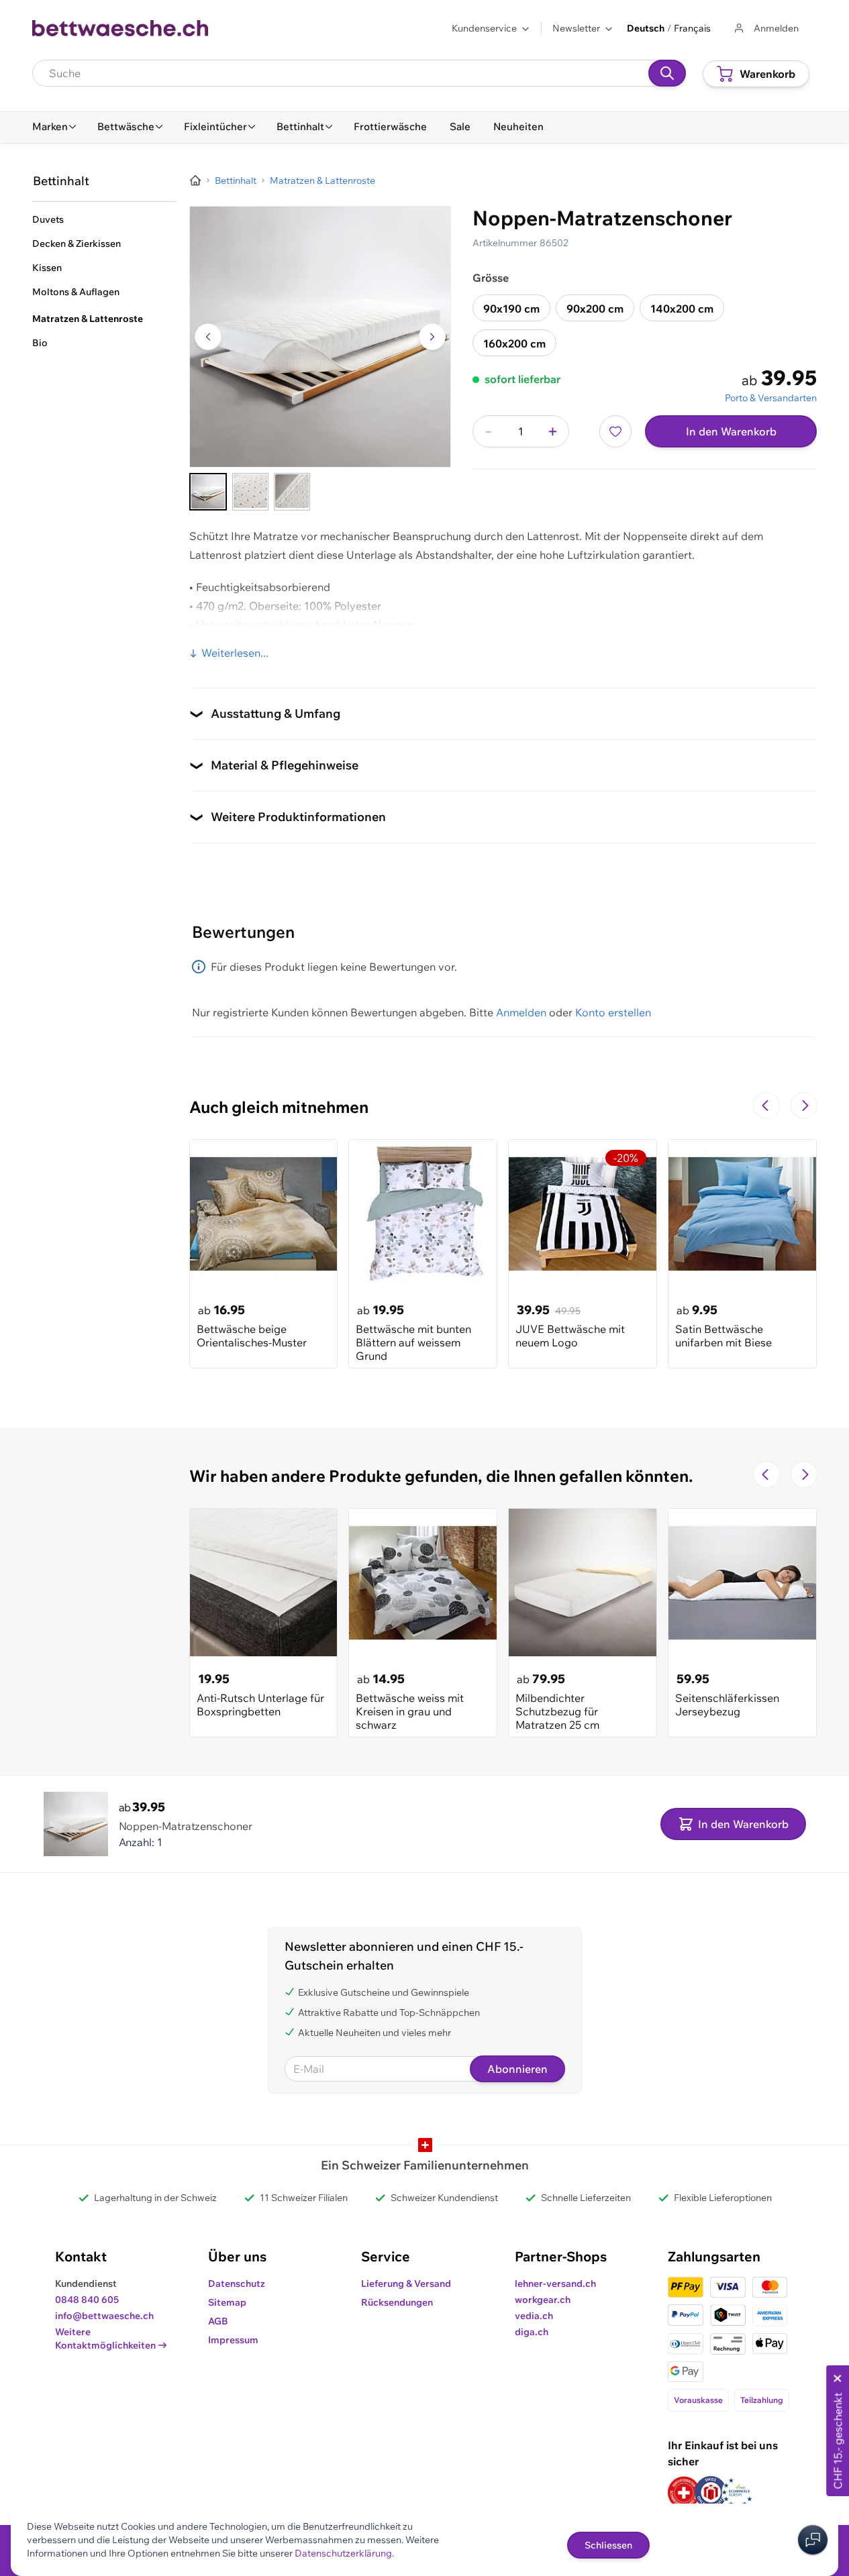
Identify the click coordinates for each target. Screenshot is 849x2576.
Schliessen (608, 2545)
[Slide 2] (250, 492)
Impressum (233, 2340)
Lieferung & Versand (406, 2284)
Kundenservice (484, 28)
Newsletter (576, 28)
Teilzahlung (762, 2400)
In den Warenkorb (731, 431)
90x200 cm (595, 309)
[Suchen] (667, 73)
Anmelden (521, 1012)
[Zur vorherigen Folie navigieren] (766, 1106)
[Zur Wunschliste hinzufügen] (615, 431)
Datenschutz (237, 2284)
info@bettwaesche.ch (104, 2316)
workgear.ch (543, 2300)
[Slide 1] (208, 492)
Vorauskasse (698, 2400)
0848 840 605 (87, 2300)
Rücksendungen (397, 2302)
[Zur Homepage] (195, 180)
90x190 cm (511, 309)
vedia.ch (534, 2316)
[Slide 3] (292, 492)
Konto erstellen (613, 1012)
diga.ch (532, 2332)
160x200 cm (514, 343)
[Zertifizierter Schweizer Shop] (684, 2492)
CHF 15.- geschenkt (838, 2441)
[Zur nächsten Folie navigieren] (804, 1106)
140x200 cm (682, 309)
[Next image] (432, 337)
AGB (218, 2321)
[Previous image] (208, 337)
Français (692, 28)
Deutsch (646, 28)
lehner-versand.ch (555, 2284)
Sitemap (227, 2302)
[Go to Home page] (120, 28)
